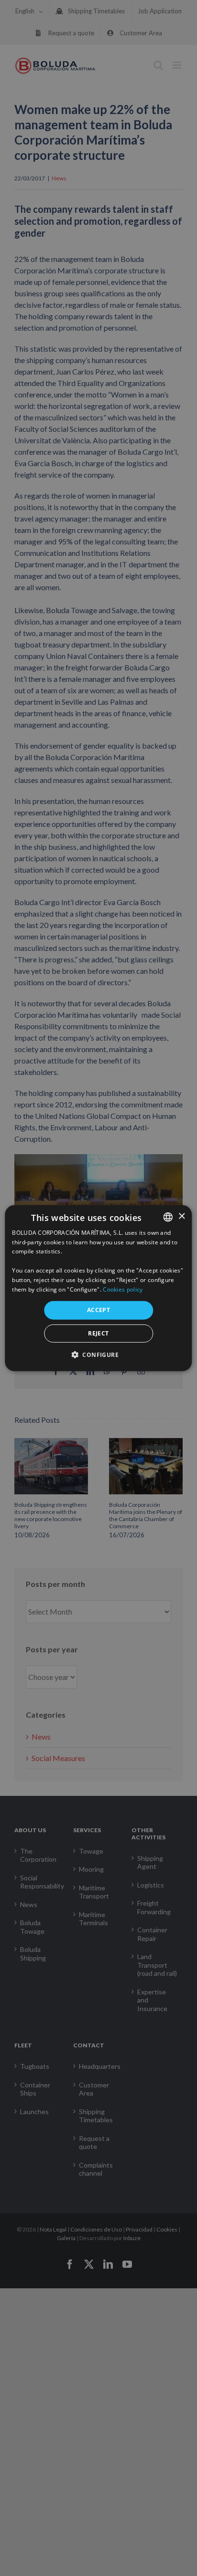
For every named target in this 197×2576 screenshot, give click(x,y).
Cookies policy (123, 1289)
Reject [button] (98, 1333)
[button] (98, 1355)
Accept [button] (98, 1310)
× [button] (181, 1216)
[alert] (98, 1288)
